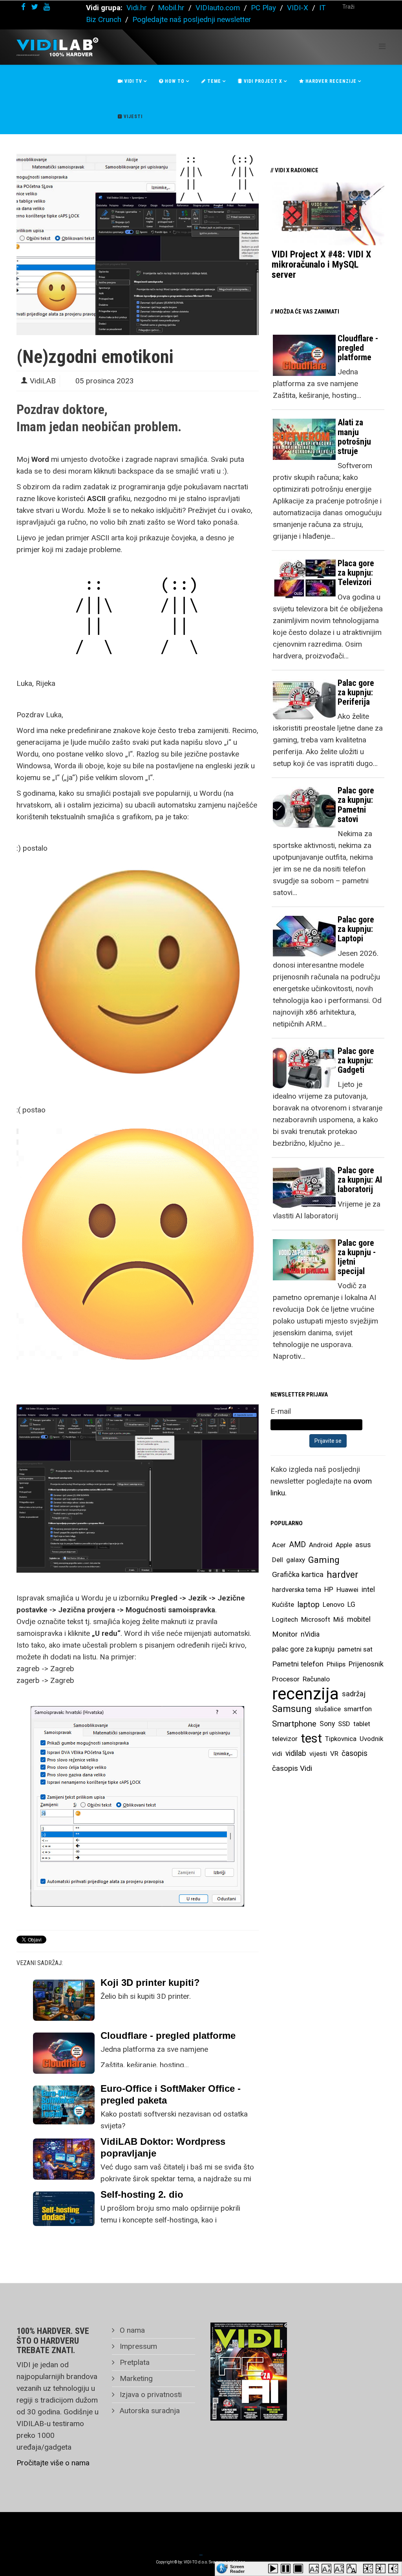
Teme (213, 81)
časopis (354, 1753)
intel (368, 1589)
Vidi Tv (132, 81)
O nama (131, 2330)
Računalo (316, 1679)
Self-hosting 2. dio (142, 2194)
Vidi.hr (138, 8)
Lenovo (333, 1604)
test (311, 1738)
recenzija (305, 1694)
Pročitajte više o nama (53, 2463)
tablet (362, 1724)
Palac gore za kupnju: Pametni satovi (356, 805)
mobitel (359, 1619)
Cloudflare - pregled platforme (168, 2035)
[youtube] (47, 7)
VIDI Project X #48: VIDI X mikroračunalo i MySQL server (321, 265)
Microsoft (316, 1619)
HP (329, 1590)
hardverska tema (297, 1590)
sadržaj (354, 1694)
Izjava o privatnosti (150, 2395)
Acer (279, 1545)
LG (351, 1604)
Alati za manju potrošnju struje (354, 437)
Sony (327, 1724)
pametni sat (355, 1649)
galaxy (296, 1560)
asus (363, 1545)
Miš (339, 1619)
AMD (297, 1545)
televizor (285, 1739)
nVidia (310, 1634)
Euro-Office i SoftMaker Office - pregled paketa (171, 2094)
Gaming (324, 1560)
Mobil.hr (171, 8)
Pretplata (134, 2362)
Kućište (283, 1604)
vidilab (296, 1753)
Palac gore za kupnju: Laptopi (356, 929)
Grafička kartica (298, 1574)
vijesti (318, 1754)
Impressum (137, 2346)
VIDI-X (299, 8)
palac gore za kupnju (303, 1649)
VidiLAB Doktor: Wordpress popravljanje (163, 2147)
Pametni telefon (298, 1664)
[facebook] (23, 7)
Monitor (285, 1634)
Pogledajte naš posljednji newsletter (192, 19)
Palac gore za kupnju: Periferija (356, 692)
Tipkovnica (341, 1739)
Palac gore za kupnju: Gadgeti (356, 1060)
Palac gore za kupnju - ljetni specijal (357, 1257)
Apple (344, 1545)
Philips (336, 1664)
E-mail (281, 1411)
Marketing (135, 2378)
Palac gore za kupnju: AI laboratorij (360, 1180)
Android (321, 1545)
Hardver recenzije (330, 81)
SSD (344, 1724)
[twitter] (35, 7)
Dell (278, 1560)
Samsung (292, 1709)
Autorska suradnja (149, 2411)
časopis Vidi (292, 1768)
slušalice (328, 1709)
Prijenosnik (366, 1664)
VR (334, 1754)
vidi (277, 1754)
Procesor (286, 1679)
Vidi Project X (262, 81)
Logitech (285, 1619)
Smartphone (294, 1724)
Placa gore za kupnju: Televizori (356, 573)
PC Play (263, 8)
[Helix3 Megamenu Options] (382, 46)
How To (174, 81)
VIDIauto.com (218, 8)
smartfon (358, 1709)
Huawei (347, 1590)
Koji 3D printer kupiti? (150, 1983)
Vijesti (132, 117)
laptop (308, 1604)
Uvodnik (371, 1739)
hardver (343, 1575)
